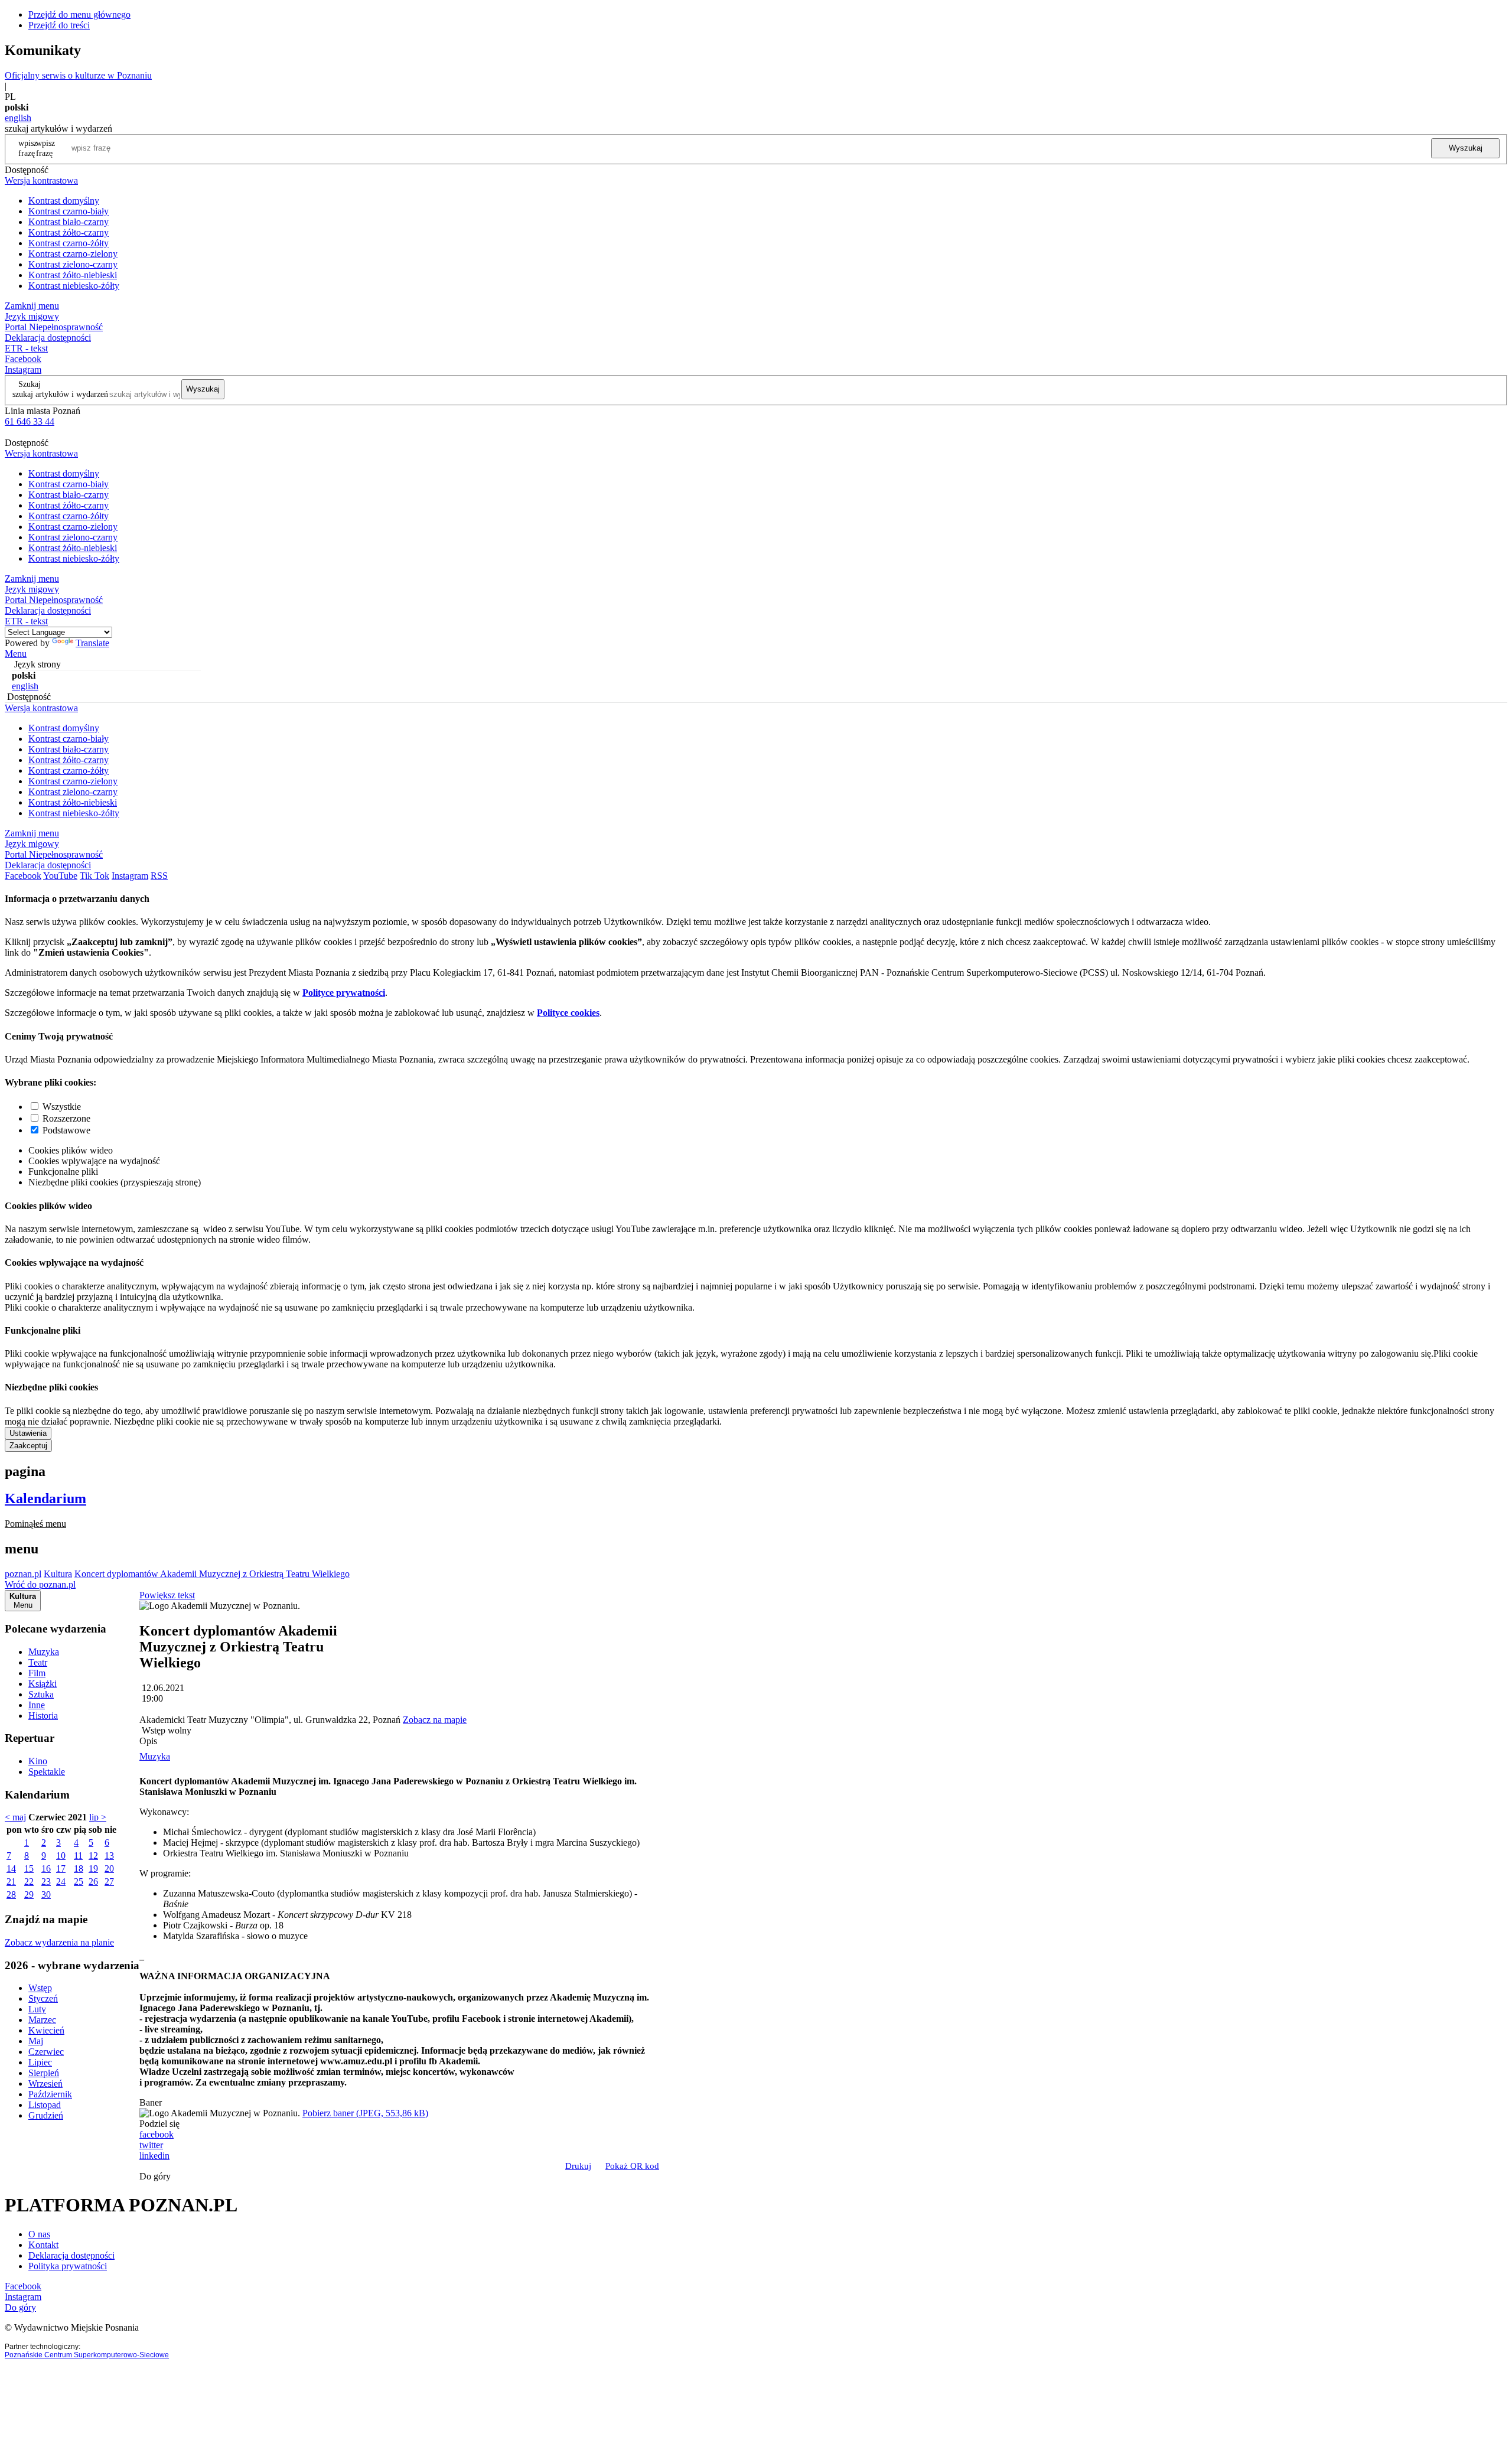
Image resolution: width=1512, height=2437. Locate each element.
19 (93, 1869)
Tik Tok (94, 876)
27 (109, 1881)
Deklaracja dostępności (71, 2255)
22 (29, 1881)
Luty (37, 2009)
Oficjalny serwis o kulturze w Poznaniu (78, 75)
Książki (43, 1684)
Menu (16, 654)
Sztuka (41, 1694)
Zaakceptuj (28, 1446)
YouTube (60, 876)
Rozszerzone (66, 1118)
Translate (92, 643)
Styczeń (43, 1998)
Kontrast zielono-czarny (73, 264)
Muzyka (44, 1652)
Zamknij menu (32, 306)
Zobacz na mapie (435, 1720)
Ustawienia (28, 1433)
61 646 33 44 (30, 421)
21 (11, 1881)
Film (37, 1673)
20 (109, 1869)
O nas (39, 2234)
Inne (37, 1705)
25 (79, 1881)
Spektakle (47, 1772)
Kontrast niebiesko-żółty (74, 286)
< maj (15, 1817)
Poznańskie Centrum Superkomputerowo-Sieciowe (87, 2355)
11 (78, 1856)
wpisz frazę (45, 148)
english (18, 118)
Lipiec (40, 2062)
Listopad (45, 2105)
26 (93, 1881)
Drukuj (578, 2166)
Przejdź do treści (59, 25)
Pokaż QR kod (632, 2166)
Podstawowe (66, 1130)
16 (46, 1869)
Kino (38, 1761)
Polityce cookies (568, 1013)
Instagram (23, 369)
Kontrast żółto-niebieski (73, 275)
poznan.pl (23, 1574)
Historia (43, 1716)
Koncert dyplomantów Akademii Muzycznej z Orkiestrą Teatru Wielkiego (212, 1574)
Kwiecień (46, 2030)
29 (29, 1894)
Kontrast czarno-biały (69, 211)
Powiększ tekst (167, 1595)
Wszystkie (62, 1107)
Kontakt (43, 2245)
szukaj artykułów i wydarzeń (60, 394)
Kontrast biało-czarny (69, 222)
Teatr (38, 1662)
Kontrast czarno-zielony (73, 254)
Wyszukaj (1466, 148)
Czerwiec (46, 2052)
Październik (50, 2094)
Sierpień (44, 2073)
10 (61, 1856)
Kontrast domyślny (64, 201)
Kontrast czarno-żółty (69, 243)
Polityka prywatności (68, 2266)
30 (46, 1894)
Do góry (155, 2176)
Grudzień (46, 2115)
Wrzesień (45, 2083)
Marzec (42, 2020)
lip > (98, 1817)
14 (11, 1869)
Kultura (58, 1574)
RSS (159, 876)
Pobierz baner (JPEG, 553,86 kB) (365, 2113)
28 (11, 1894)
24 (61, 1881)
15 (29, 1869)
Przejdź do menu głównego (79, 14)
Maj (36, 2041)
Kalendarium (45, 1498)
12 (93, 1856)
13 (109, 1856)
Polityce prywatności (344, 993)
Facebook (23, 359)
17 (61, 1869)
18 (79, 1869)
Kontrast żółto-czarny (69, 232)
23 (46, 1881)
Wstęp (40, 1988)
